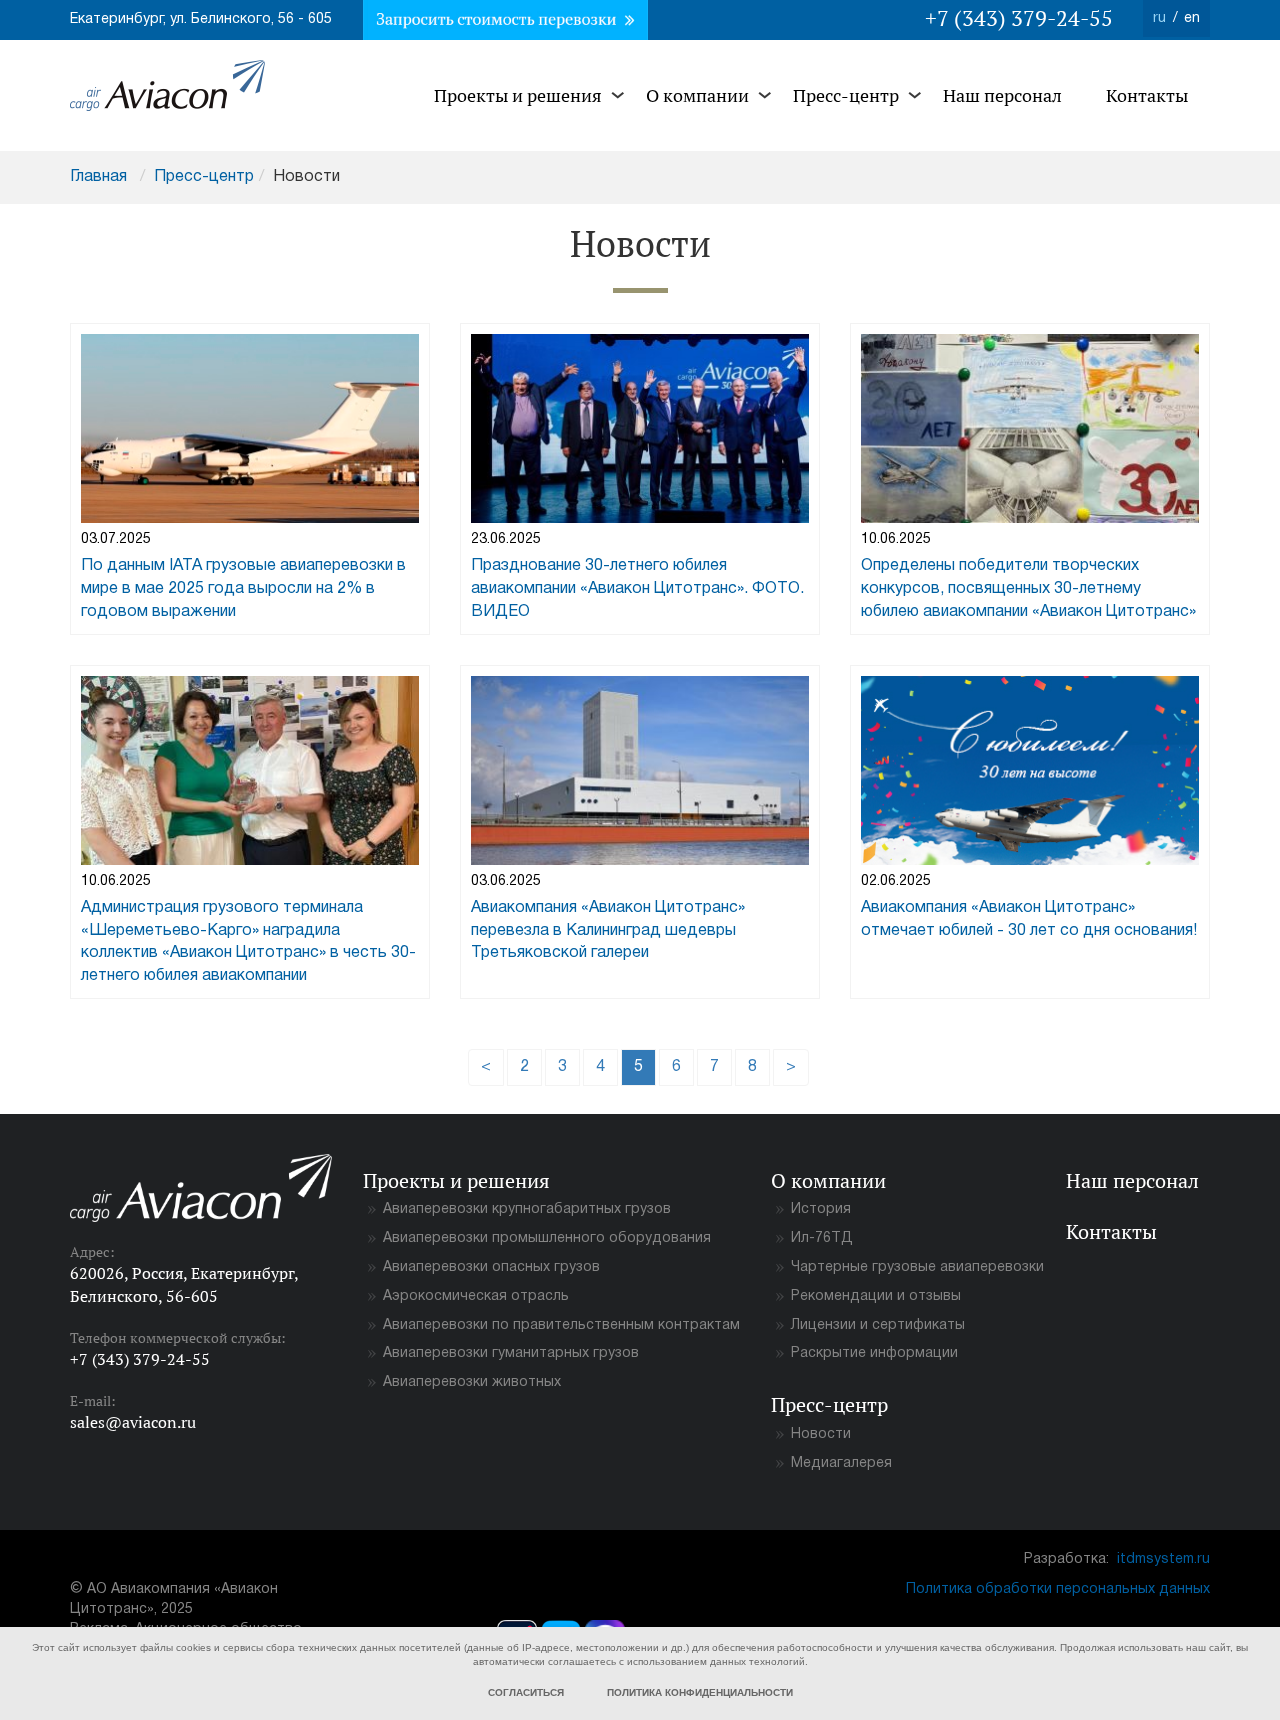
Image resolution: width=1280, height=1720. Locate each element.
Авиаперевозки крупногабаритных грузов (527, 1209)
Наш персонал (1002, 95)
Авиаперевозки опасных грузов (491, 1267)
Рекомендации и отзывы (876, 1296)
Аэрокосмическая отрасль (476, 1296)
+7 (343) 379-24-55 (1019, 18)
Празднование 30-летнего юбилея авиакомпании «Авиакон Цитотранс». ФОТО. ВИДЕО (637, 589)
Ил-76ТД (822, 1238)
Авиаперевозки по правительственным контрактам (561, 1325)
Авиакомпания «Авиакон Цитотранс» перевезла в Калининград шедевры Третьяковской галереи (608, 931)
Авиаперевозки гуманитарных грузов (511, 1353)
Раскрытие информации (874, 1353)
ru (1159, 18)
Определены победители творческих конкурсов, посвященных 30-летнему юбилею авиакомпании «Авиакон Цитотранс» (1028, 589)
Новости (821, 1434)
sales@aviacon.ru (133, 1422)
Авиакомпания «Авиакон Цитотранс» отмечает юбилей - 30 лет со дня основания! (1029, 919)
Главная (98, 177)
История (821, 1209)
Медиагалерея (841, 1463)
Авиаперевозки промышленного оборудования (547, 1238)
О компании (697, 95)
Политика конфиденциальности (700, 1692)
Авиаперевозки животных (472, 1382)
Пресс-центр (846, 95)
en (1192, 18)
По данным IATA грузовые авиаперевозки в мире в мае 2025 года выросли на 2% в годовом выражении (243, 589)
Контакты (1147, 95)
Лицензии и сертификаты (878, 1325)
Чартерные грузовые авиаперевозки (917, 1267)
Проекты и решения (518, 95)
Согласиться (526, 1692)
